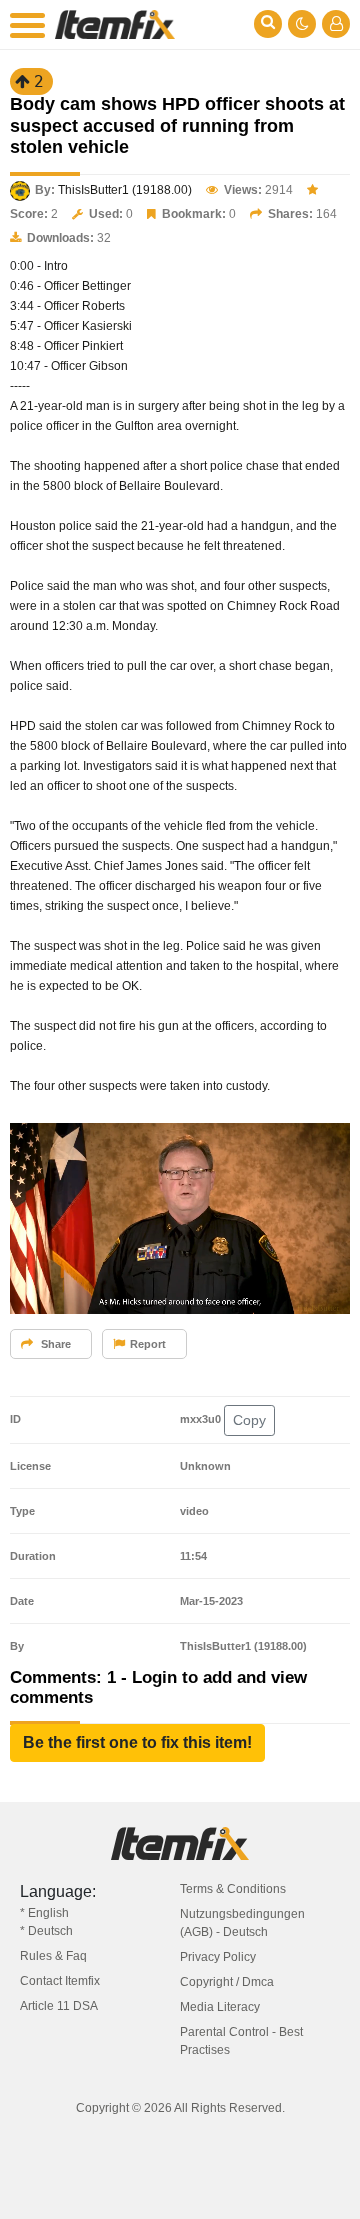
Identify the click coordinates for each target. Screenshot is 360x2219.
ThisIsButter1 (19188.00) (125, 190)
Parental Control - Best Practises (241, 2041)
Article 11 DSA (59, 2006)
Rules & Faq (53, 1956)
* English (44, 1913)
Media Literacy (220, 2007)
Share (54, 1344)
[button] (137, 1743)
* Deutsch (46, 1931)
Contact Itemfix (60, 1981)
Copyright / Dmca (227, 1982)
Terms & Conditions (233, 1889)
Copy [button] (249, 1420)
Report (148, 1344)
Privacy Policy (218, 1957)
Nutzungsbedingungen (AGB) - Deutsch (242, 1923)
